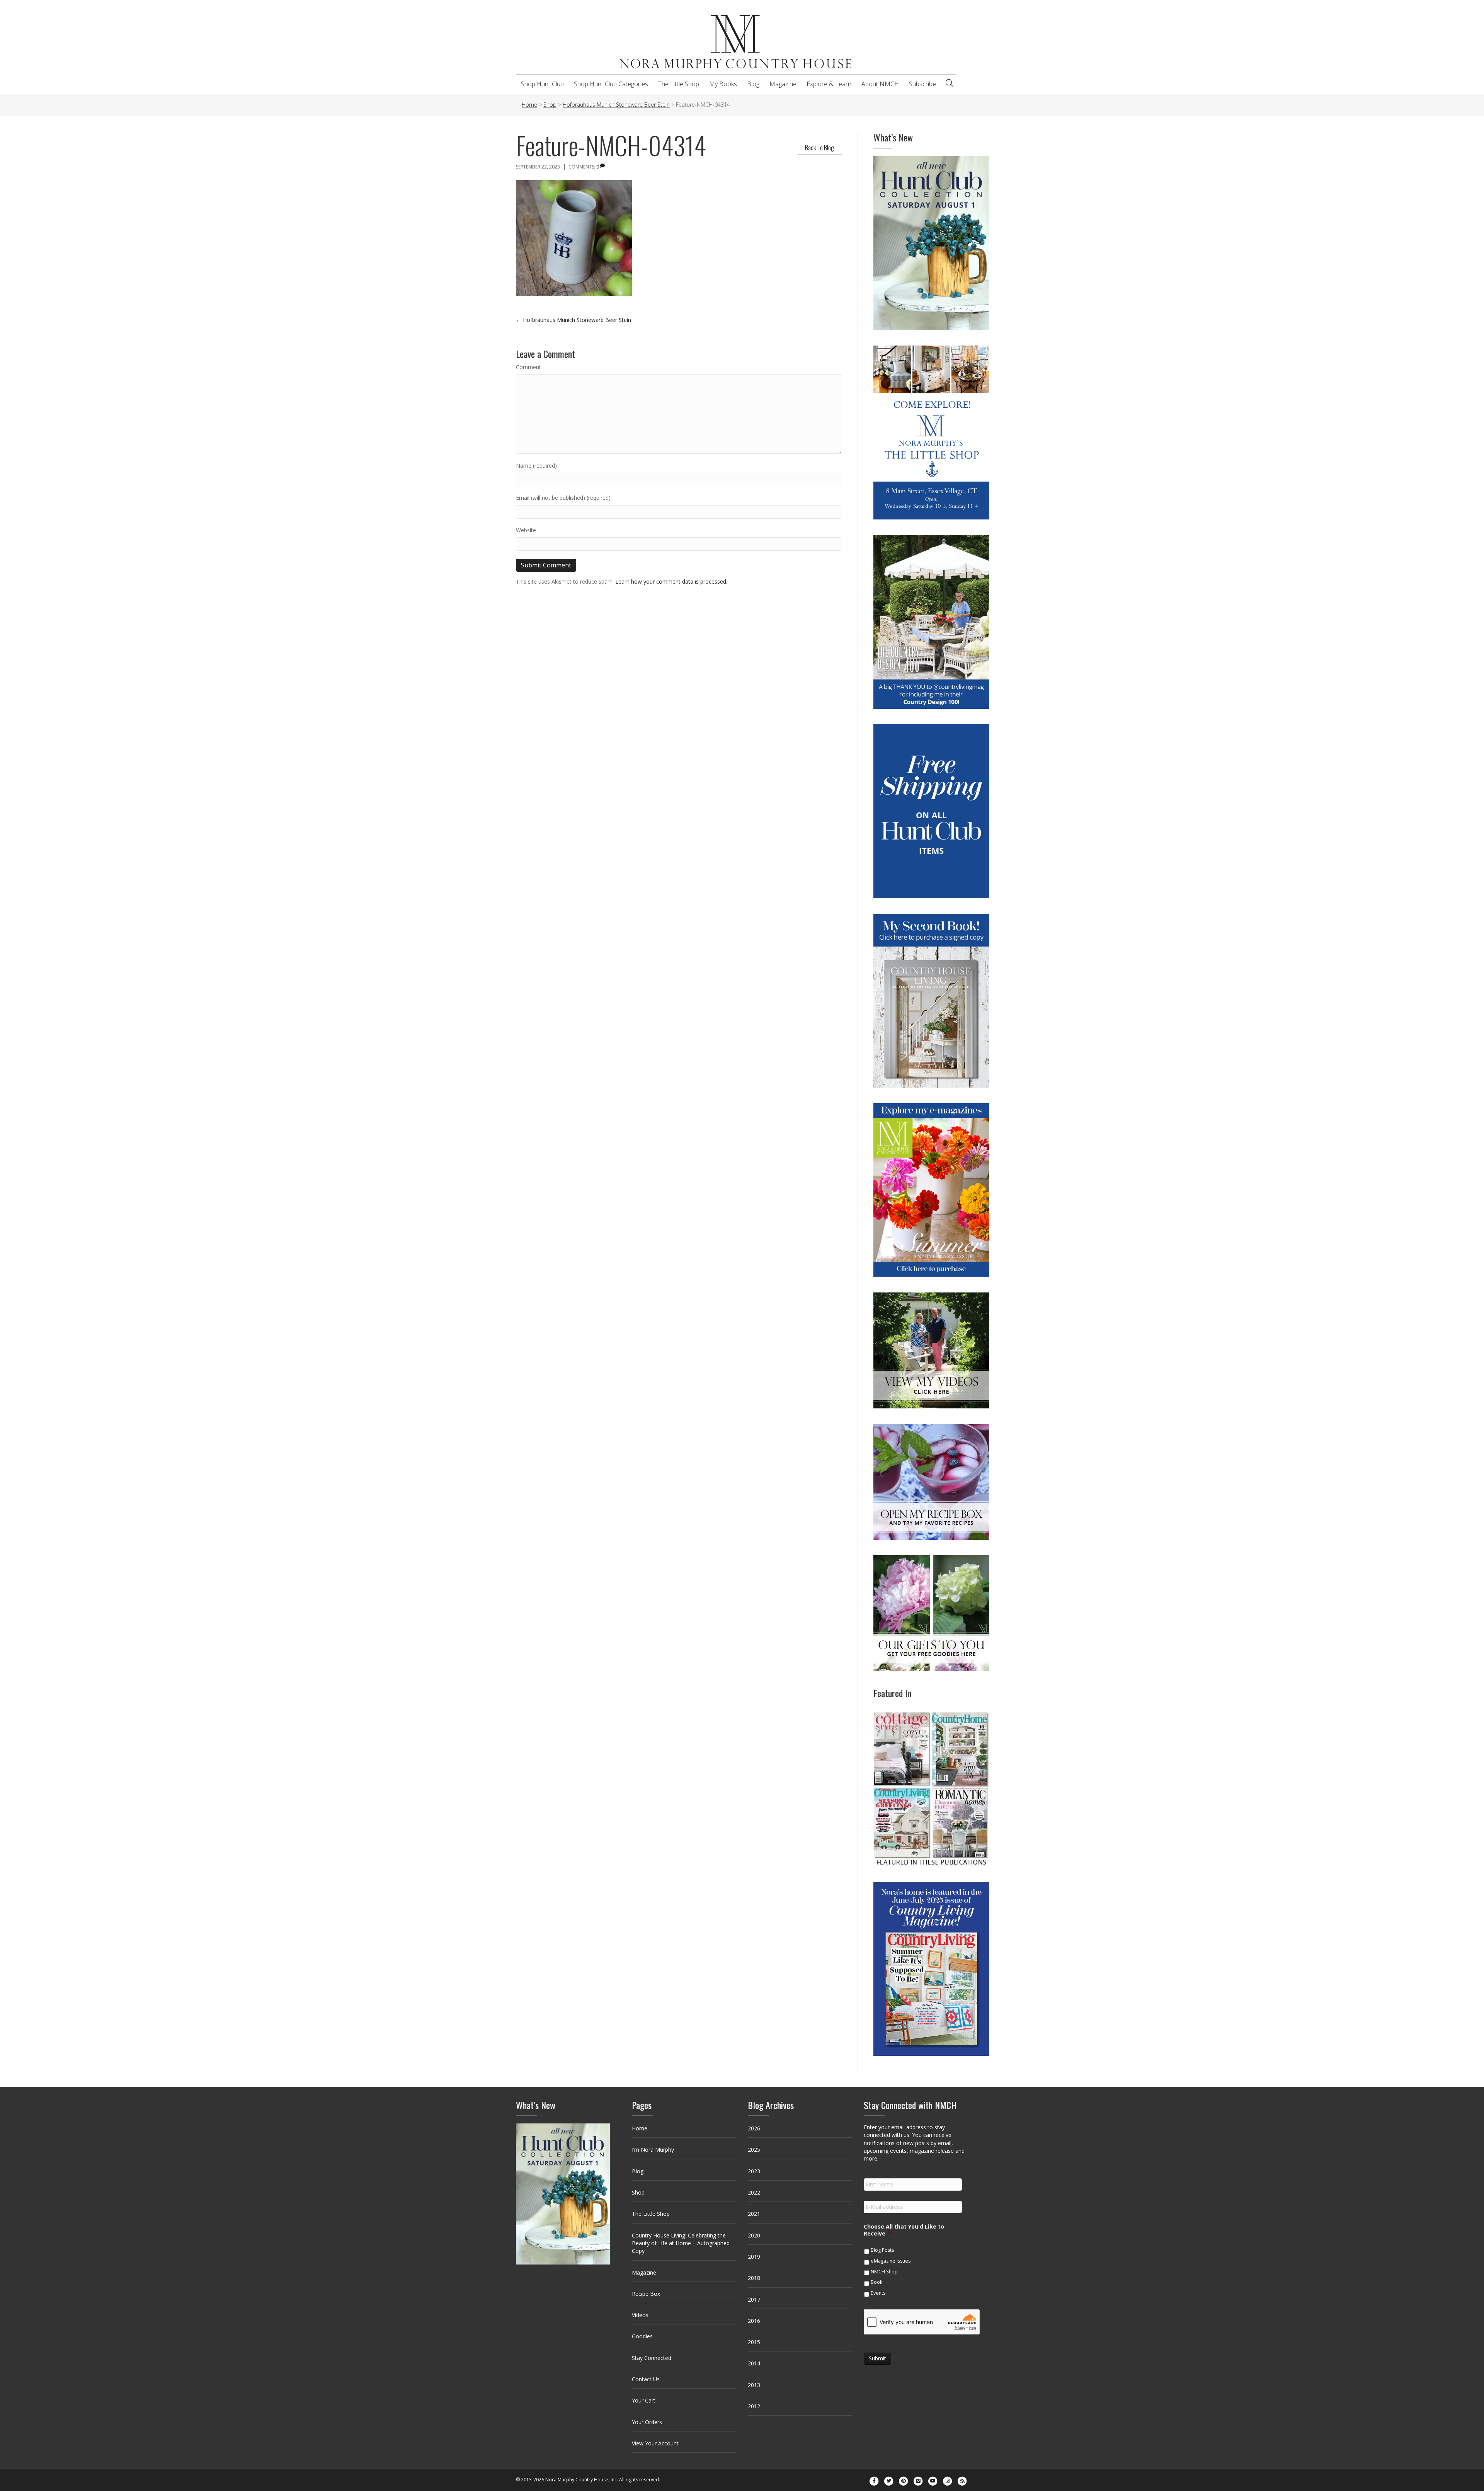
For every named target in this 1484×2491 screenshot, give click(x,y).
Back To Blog (819, 147)
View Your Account (655, 2443)
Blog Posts (882, 2250)
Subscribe (922, 84)
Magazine (783, 84)
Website (526, 530)
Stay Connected (652, 2358)
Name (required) (536, 466)
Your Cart (644, 2400)
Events (878, 2293)
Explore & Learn (829, 84)
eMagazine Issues (891, 2261)
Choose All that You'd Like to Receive (904, 2230)
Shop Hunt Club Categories (611, 84)
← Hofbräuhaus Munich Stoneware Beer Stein (574, 320)
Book (876, 2282)
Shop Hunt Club (542, 84)
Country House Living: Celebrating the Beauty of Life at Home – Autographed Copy (681, 2243)
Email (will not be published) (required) (563, 498)
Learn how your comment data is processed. (671, 581)
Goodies (642, 2336)
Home (640, 2128)
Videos (640, 2315)
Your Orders (647, 2422)
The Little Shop (679, 84)
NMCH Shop (884, 2272)
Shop (638, 2192)
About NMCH (880, 84)
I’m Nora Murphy (653, 2150)
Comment (528, 367)
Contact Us (646, 2379)
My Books (723, 84)
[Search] (950, 83)
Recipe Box (646, 2294)
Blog (753, 84)
